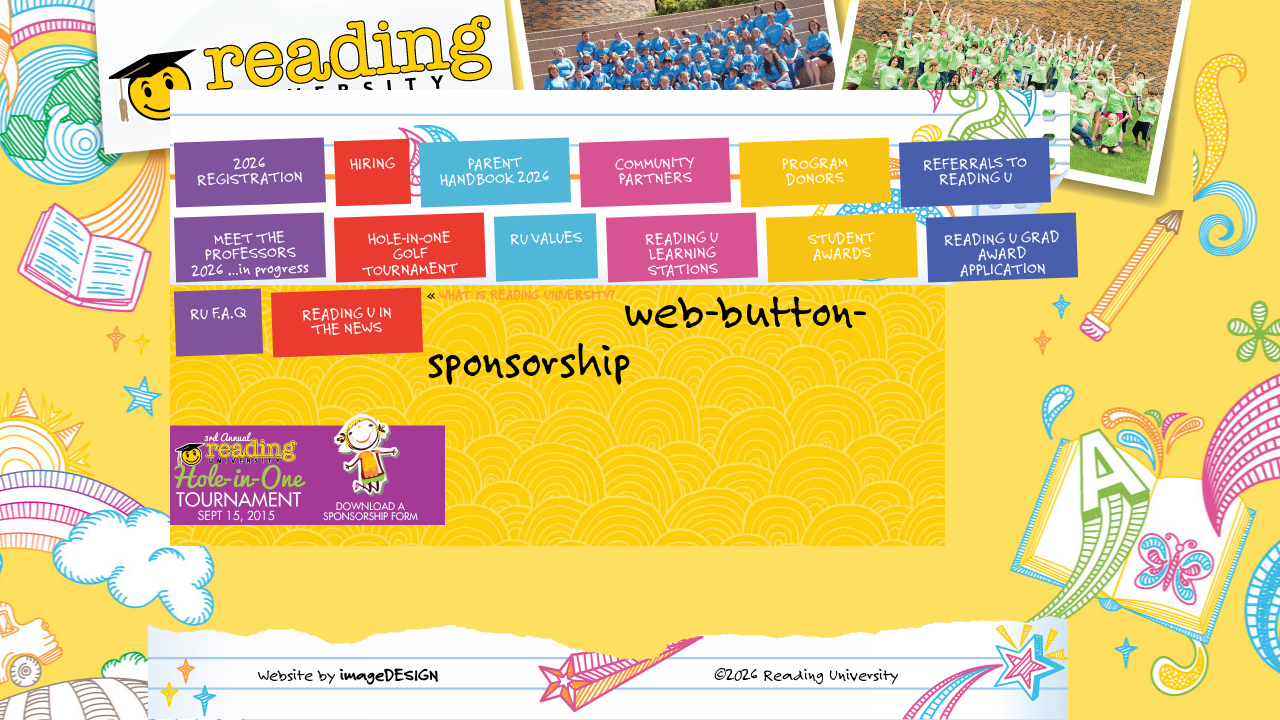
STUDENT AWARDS (842, 245)
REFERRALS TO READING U (974, 169)
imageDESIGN (389, 674)
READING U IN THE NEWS (346, 319)
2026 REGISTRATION (250, 170)
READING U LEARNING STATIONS (682, 253)
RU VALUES (545, 237)
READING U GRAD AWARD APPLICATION (1001, 252)
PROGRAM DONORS (814, 170)
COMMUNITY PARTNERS (655, 170)
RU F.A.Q (218, 312)
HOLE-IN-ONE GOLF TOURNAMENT (411, 253)
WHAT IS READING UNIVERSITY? (526, 294)
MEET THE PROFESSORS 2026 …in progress (251, 253)
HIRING (372, 162)
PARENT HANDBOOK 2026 (495, 170)
